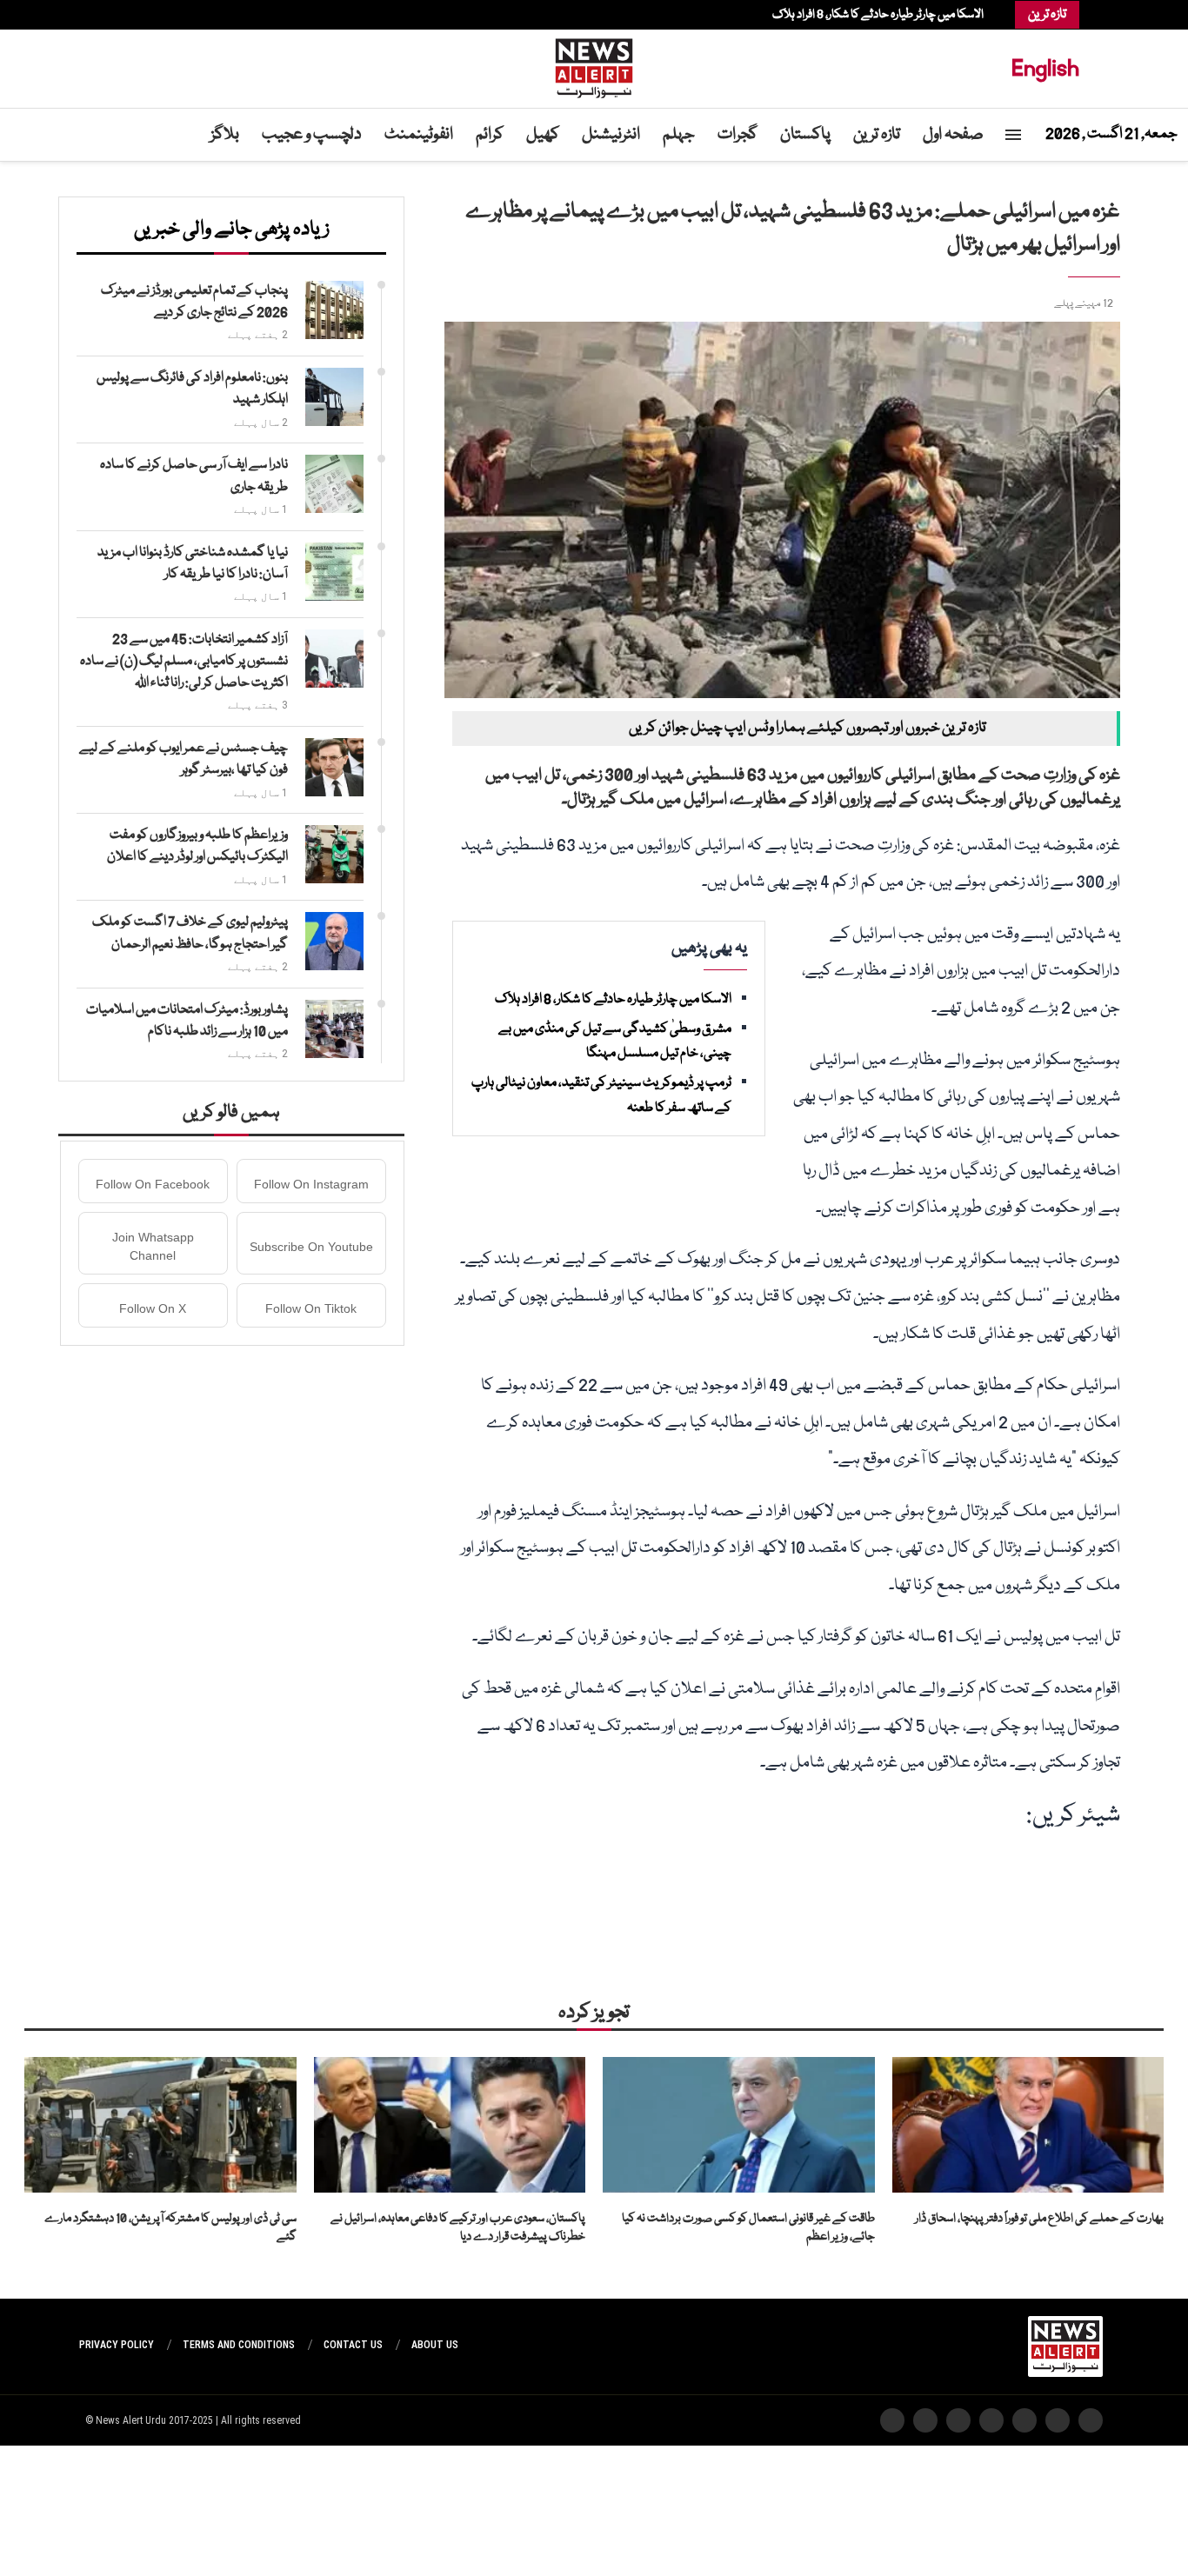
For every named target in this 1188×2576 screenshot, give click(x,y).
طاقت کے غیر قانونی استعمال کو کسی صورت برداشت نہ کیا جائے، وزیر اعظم (748, 2228)
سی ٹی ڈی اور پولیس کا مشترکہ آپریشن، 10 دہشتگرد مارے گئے (170, 2228)
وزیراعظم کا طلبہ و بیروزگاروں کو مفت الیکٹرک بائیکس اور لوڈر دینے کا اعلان (197, 846)
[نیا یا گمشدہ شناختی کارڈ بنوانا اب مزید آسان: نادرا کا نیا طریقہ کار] (334, 572)
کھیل (543, 135)
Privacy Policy (117, 2345)
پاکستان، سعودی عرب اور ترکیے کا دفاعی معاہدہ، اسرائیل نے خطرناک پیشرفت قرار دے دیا (458, 2228)
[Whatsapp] (118, 15)
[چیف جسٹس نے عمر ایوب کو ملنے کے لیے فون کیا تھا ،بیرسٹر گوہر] (334, 767)
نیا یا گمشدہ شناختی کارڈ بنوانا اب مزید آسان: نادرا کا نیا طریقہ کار (193, 564)
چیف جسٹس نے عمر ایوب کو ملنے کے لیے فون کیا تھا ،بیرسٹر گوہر (184, 759)
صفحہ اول (953, 135)
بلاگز (225, 135)
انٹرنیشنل (611, 135)
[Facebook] (162, 15)
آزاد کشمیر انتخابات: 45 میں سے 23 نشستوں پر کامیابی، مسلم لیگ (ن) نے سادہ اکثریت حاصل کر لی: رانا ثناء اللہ (184, 662)
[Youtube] (127, 15)
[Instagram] (144, 15)
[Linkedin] (136, 15)
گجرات (737, 135)
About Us (435, 2345)
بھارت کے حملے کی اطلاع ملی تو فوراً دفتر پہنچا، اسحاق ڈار (1039, 2219)
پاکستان (805, 135)
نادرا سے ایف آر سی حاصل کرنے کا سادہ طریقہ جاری (194, 476)
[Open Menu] (1013, 135)
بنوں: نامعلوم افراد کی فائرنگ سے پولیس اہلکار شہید (192, 389)
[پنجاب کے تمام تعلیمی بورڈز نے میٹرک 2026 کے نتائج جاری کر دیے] (334, 310)
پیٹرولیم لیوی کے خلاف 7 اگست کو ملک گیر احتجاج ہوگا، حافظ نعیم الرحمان (190, 933)
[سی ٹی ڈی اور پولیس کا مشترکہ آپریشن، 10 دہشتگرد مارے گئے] (160, 2125)
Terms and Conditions (239, 2345)
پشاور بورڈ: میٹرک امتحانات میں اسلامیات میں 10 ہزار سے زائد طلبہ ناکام (187, 1021)
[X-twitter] (1058, 2420)
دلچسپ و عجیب (312, 135)
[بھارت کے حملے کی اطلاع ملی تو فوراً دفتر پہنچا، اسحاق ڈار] (1028, 2125)
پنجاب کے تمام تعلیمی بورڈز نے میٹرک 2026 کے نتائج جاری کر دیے (194, 302)
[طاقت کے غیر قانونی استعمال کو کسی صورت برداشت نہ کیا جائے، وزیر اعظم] (739, 2125)
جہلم (679, 135)
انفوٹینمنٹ (419, 135)
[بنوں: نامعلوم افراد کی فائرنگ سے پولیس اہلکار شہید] (334, 397)
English (1045, 68)
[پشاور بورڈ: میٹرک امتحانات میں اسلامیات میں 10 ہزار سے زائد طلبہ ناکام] (334, 1029)
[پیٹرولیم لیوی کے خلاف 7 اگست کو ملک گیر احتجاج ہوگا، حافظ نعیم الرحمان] (334, 941)
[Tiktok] (110, 15)
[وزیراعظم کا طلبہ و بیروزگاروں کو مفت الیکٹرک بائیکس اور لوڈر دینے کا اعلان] (334, 854)
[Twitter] (153, 15)
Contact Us (353, 2345)
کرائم (490, 135)
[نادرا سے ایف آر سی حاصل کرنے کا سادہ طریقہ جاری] (334, 484)
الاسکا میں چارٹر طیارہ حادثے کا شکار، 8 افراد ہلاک (878, 15)
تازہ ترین (877, 135)
